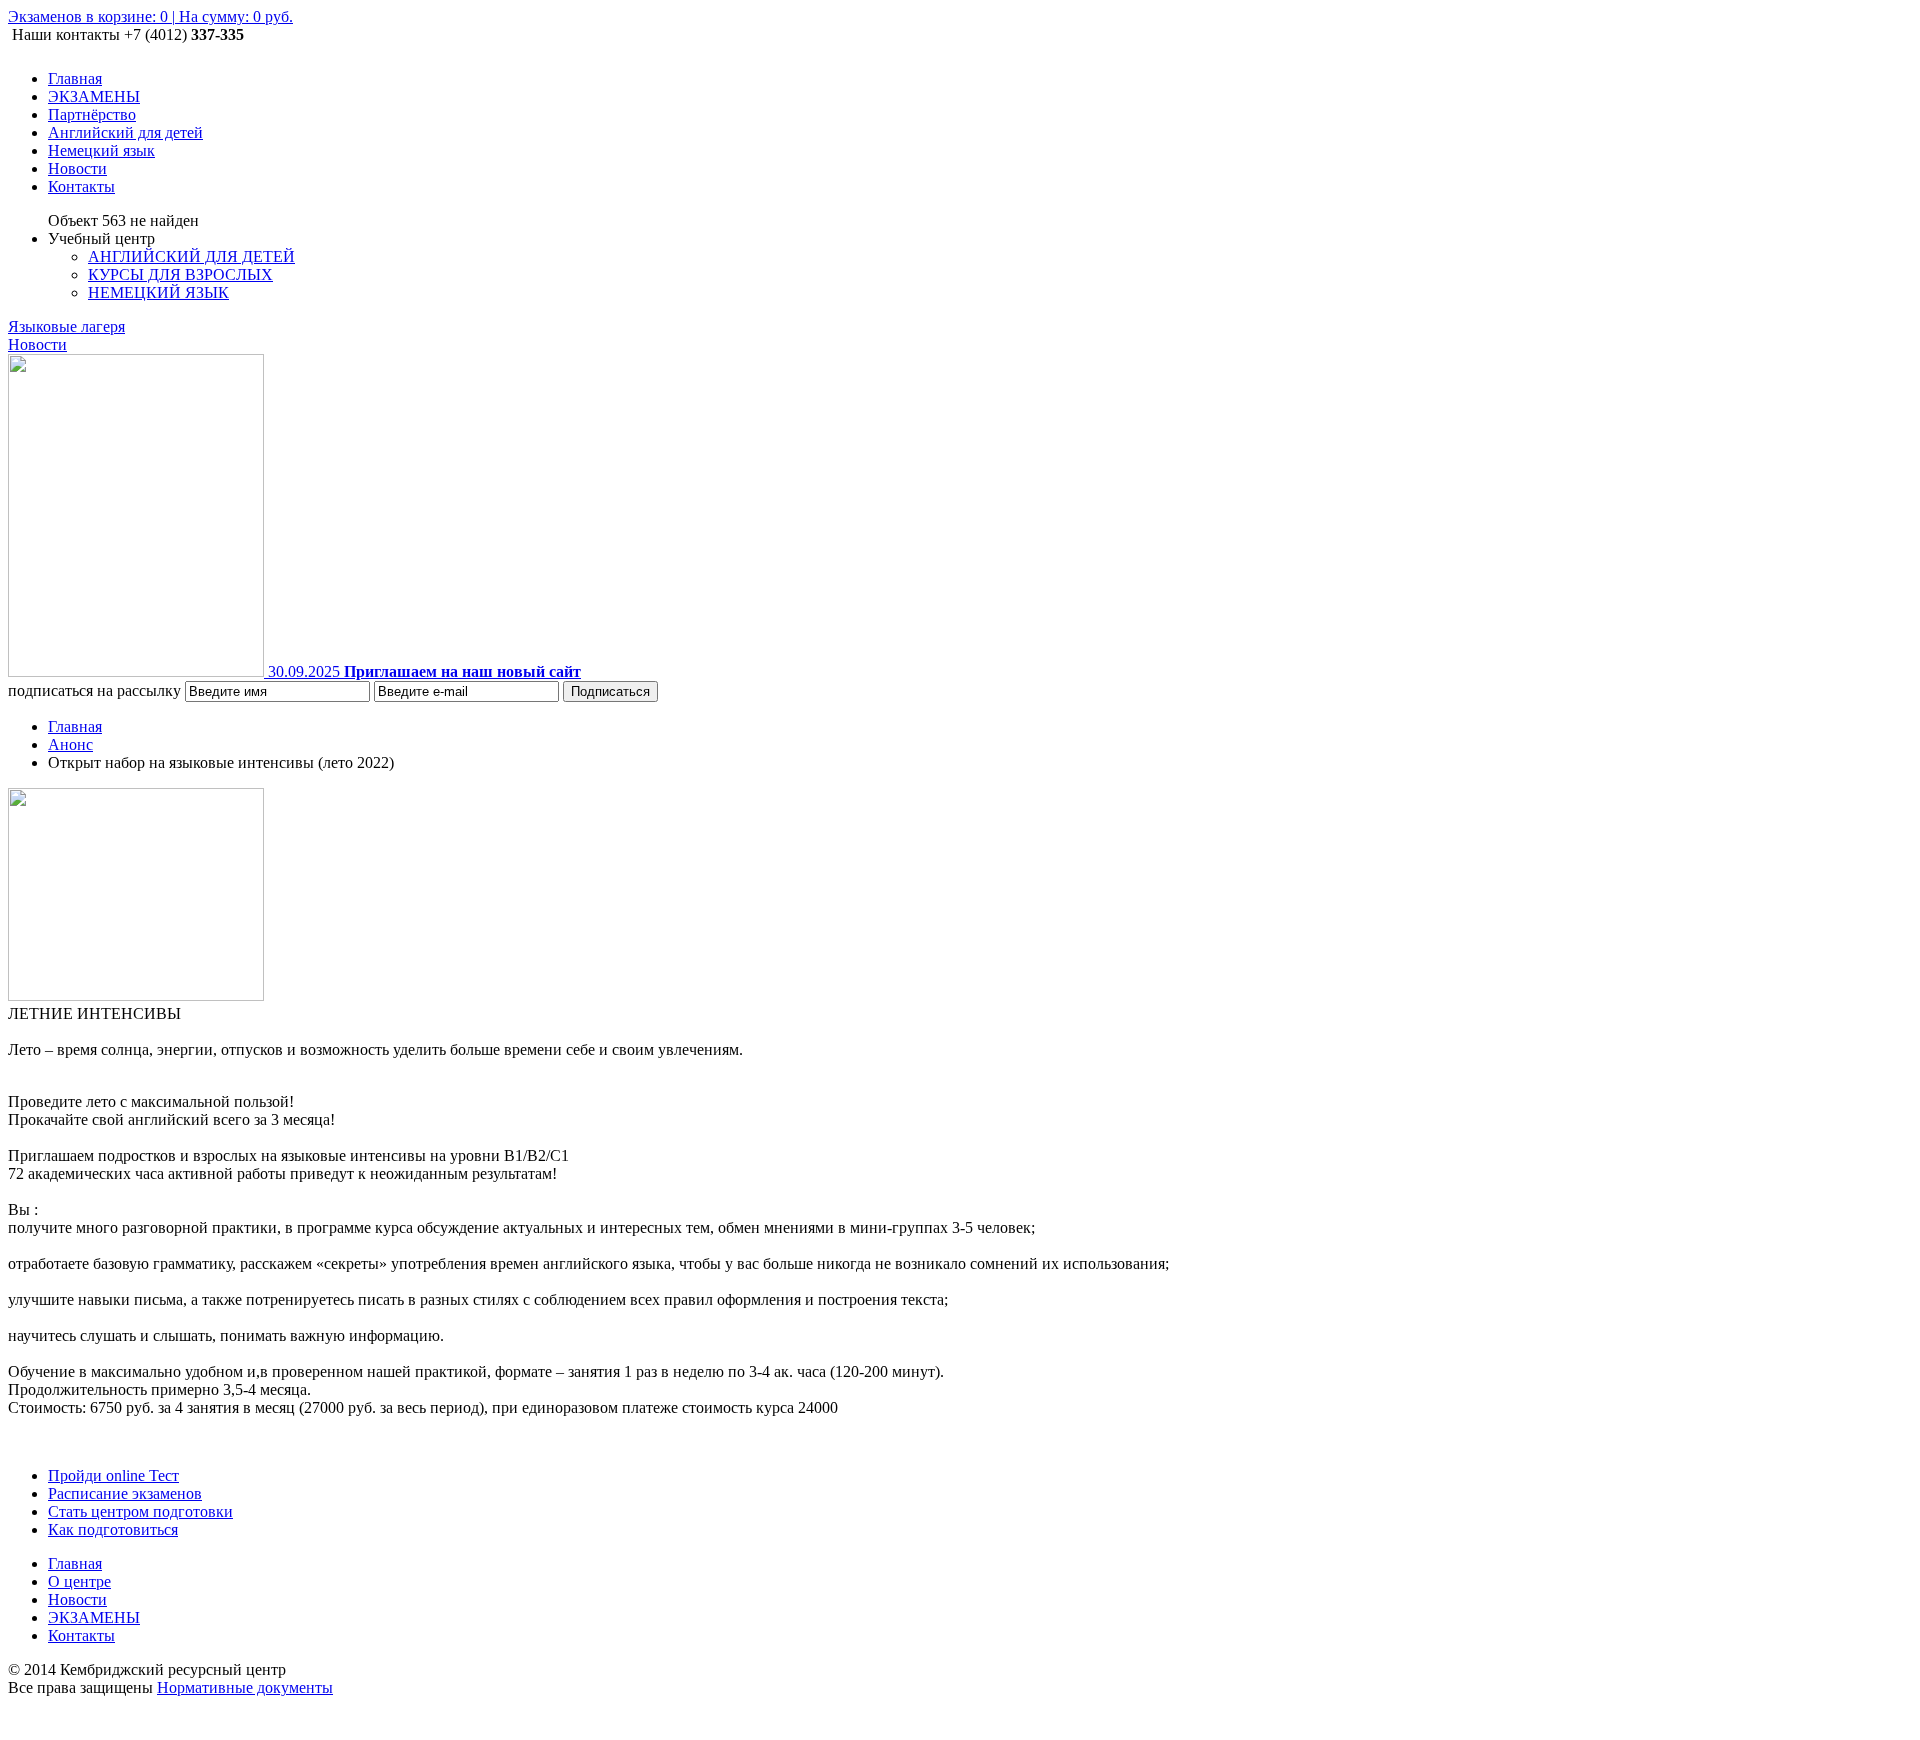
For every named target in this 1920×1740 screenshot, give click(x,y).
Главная (75, 726)
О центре (79, 1581)
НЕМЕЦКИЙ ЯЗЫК (158, 292)
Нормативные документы (245, 1687)
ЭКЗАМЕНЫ (94, 1617)
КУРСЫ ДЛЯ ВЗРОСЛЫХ (180, 274)
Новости (37, 344)
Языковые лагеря (66, 326)
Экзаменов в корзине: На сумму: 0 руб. (150, 16)
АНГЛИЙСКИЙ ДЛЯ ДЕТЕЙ (191, 256)
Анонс (70, 744)
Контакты (81, 1635)
